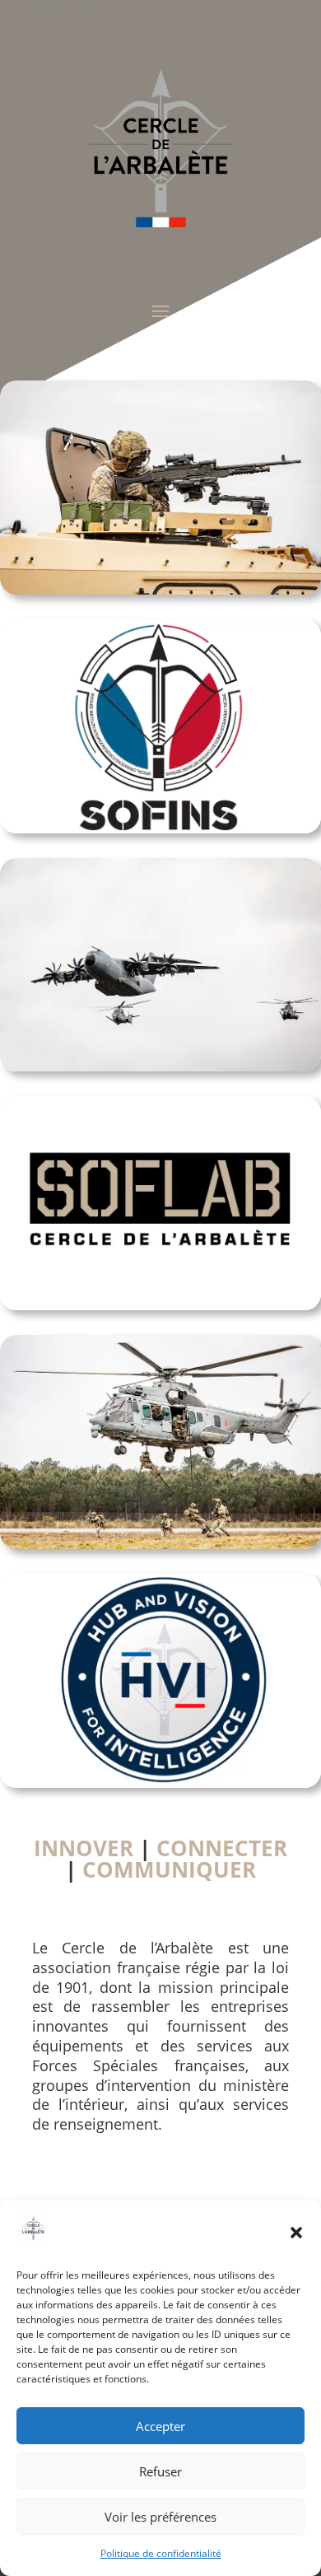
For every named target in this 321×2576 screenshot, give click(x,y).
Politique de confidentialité (161, 2553)
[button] (296, 2233)
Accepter (160, 2426)
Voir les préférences (160, 2517)
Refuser (160, 2471)
